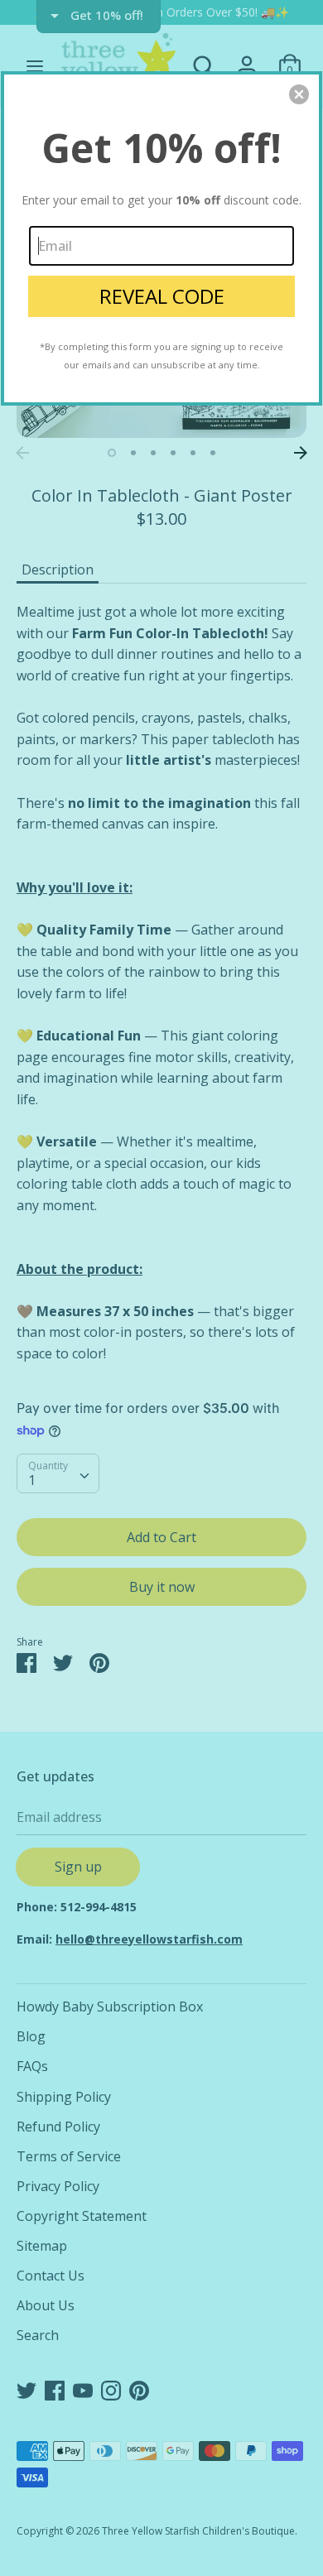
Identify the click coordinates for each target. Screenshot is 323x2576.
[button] (299, 94)
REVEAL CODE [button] (162, 296)
